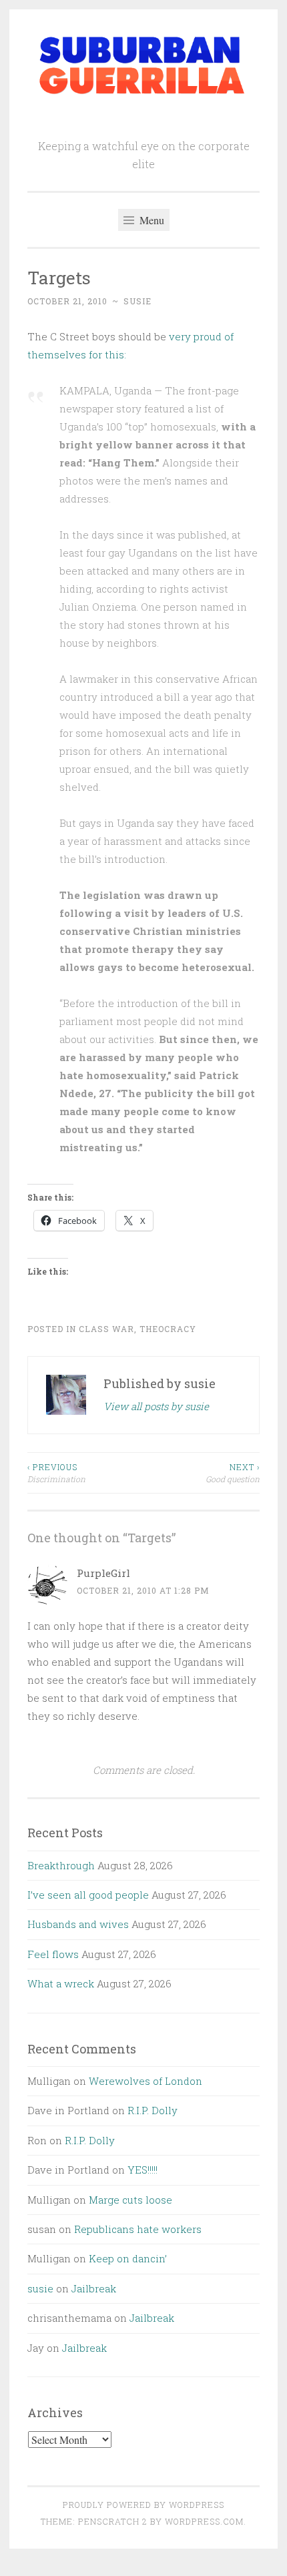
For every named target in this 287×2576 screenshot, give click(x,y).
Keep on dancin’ (128, 2258)
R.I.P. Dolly (153, 2110)
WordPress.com (204, 2521)
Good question (233, 1473)
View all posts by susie (156, 1406)
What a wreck (61, 1983)
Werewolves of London (146, 2081)
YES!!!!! (142, 2170)
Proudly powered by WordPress (143, 2505)
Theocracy (168, 1329)
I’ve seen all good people (88, 1895)
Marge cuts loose (130, 2200)
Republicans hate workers (138, 2229)
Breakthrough (61, 1865)
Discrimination (56, 1473)
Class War (106, 1329)
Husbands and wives (78, 1924)
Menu (151, 220)
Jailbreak (94, 2288)
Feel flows (53, 1954)
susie (137, 301)
